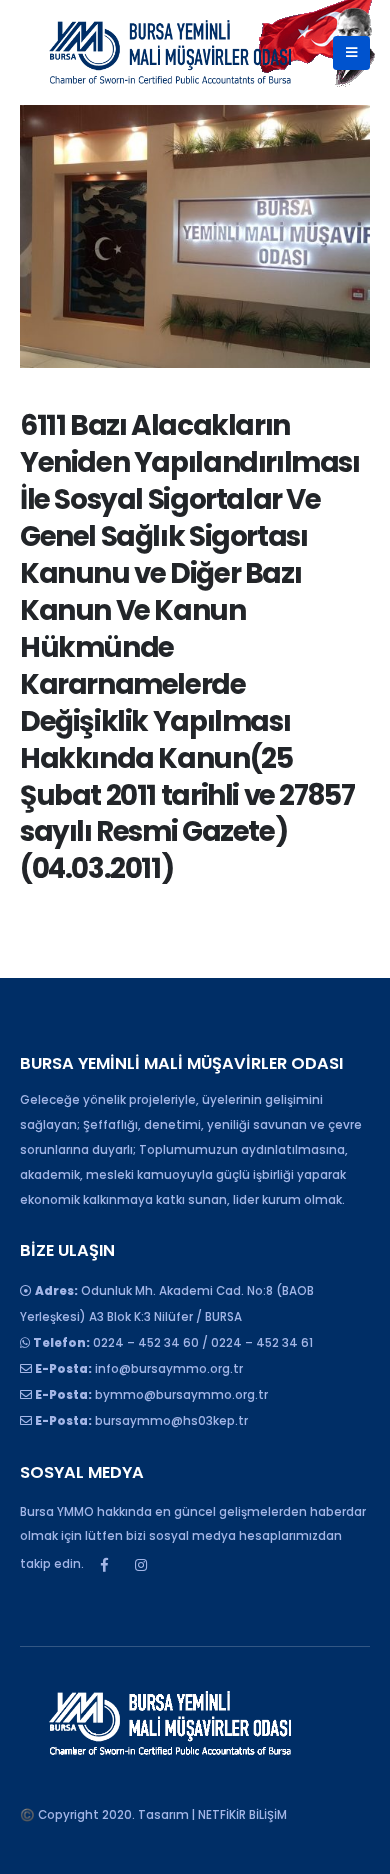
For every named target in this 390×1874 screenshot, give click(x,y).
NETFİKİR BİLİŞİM (242, 1815)
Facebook (104, 1565)
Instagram (141, 1565)
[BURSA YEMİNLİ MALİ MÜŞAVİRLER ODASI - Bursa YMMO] (170, 52)
